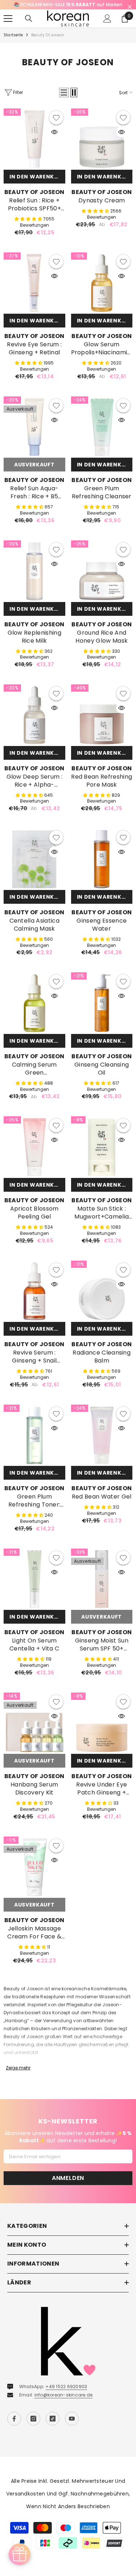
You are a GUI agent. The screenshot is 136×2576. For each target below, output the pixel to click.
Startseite (13, 35)
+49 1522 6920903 (66, 2387)
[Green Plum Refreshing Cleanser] (102, 427)
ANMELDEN (68, 2178)
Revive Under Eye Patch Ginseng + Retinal (102, 1789)
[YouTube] (72, 2419)
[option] (68, 5)
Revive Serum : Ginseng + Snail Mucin (34, 1357)
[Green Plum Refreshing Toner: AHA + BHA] (34, 1435)
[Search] (29, 18)
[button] (64, 92)
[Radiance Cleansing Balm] (102, 1291)
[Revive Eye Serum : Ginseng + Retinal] (34, 283)
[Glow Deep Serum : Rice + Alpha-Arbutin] (34, 715)
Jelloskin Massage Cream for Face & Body (34, 1933)
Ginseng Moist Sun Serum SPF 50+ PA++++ (102, 1645)
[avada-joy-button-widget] (20, 2554)
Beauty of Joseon (48, 35)
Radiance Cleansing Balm (102, 1357)
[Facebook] (14, 2419)
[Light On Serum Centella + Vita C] (34, 1579)
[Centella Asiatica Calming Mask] (34, 859)
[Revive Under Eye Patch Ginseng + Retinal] (102, 1723)
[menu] (8, 18)
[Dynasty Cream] (102, 139)
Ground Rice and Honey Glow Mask (102, 637)
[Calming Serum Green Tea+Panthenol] (34, 1003)
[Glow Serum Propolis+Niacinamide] (102, 283)
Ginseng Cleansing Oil (102, 1069)
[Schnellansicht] (54, 132)
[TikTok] (53, 2419)
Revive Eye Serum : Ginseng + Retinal (34, 349)
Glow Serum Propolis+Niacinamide (102, 349)
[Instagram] (33, 2419)
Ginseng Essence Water (102, 925)
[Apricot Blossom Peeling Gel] (34, 1147)
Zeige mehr (18, 2068)
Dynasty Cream (102, 201)
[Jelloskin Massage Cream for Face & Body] (34, 1867)
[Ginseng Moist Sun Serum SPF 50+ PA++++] (102, 1579)
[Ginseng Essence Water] (102, 859)
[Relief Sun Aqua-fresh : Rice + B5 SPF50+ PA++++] (34, 427)
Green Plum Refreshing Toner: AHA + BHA (34, 1501)
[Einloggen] (107, 18)
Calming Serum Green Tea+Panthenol (34, 1069)
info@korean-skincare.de (64, 2395)
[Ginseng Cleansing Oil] (102, 1003)
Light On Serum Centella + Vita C (34, 1645)
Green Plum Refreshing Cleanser (102, 492)
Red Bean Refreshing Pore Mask (102, 781)
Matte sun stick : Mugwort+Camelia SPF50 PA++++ (102, 1213)
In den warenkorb (37, 177)
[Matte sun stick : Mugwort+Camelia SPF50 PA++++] (102, 1147)
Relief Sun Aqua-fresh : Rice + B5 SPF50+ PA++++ (34, 492)
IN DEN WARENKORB (105, 177)
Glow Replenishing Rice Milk (34, 637)
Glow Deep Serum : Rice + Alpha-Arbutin (34, 781)
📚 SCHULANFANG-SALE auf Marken (68, 5)
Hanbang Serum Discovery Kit (34, 1789)
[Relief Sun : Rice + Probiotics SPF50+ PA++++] (34, 139)
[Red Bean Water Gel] (102, 1435)
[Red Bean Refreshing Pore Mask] (102, 715)
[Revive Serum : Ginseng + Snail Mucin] (34, 1291)
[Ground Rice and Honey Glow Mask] (102, 571)
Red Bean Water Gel (102, 1497)
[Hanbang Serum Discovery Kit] (34, 1723)
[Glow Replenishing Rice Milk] (34, 571)
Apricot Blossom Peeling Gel (34, 1213)
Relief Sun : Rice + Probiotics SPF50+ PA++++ (34, 205)
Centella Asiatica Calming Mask (34, 925)
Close (130, 7)
